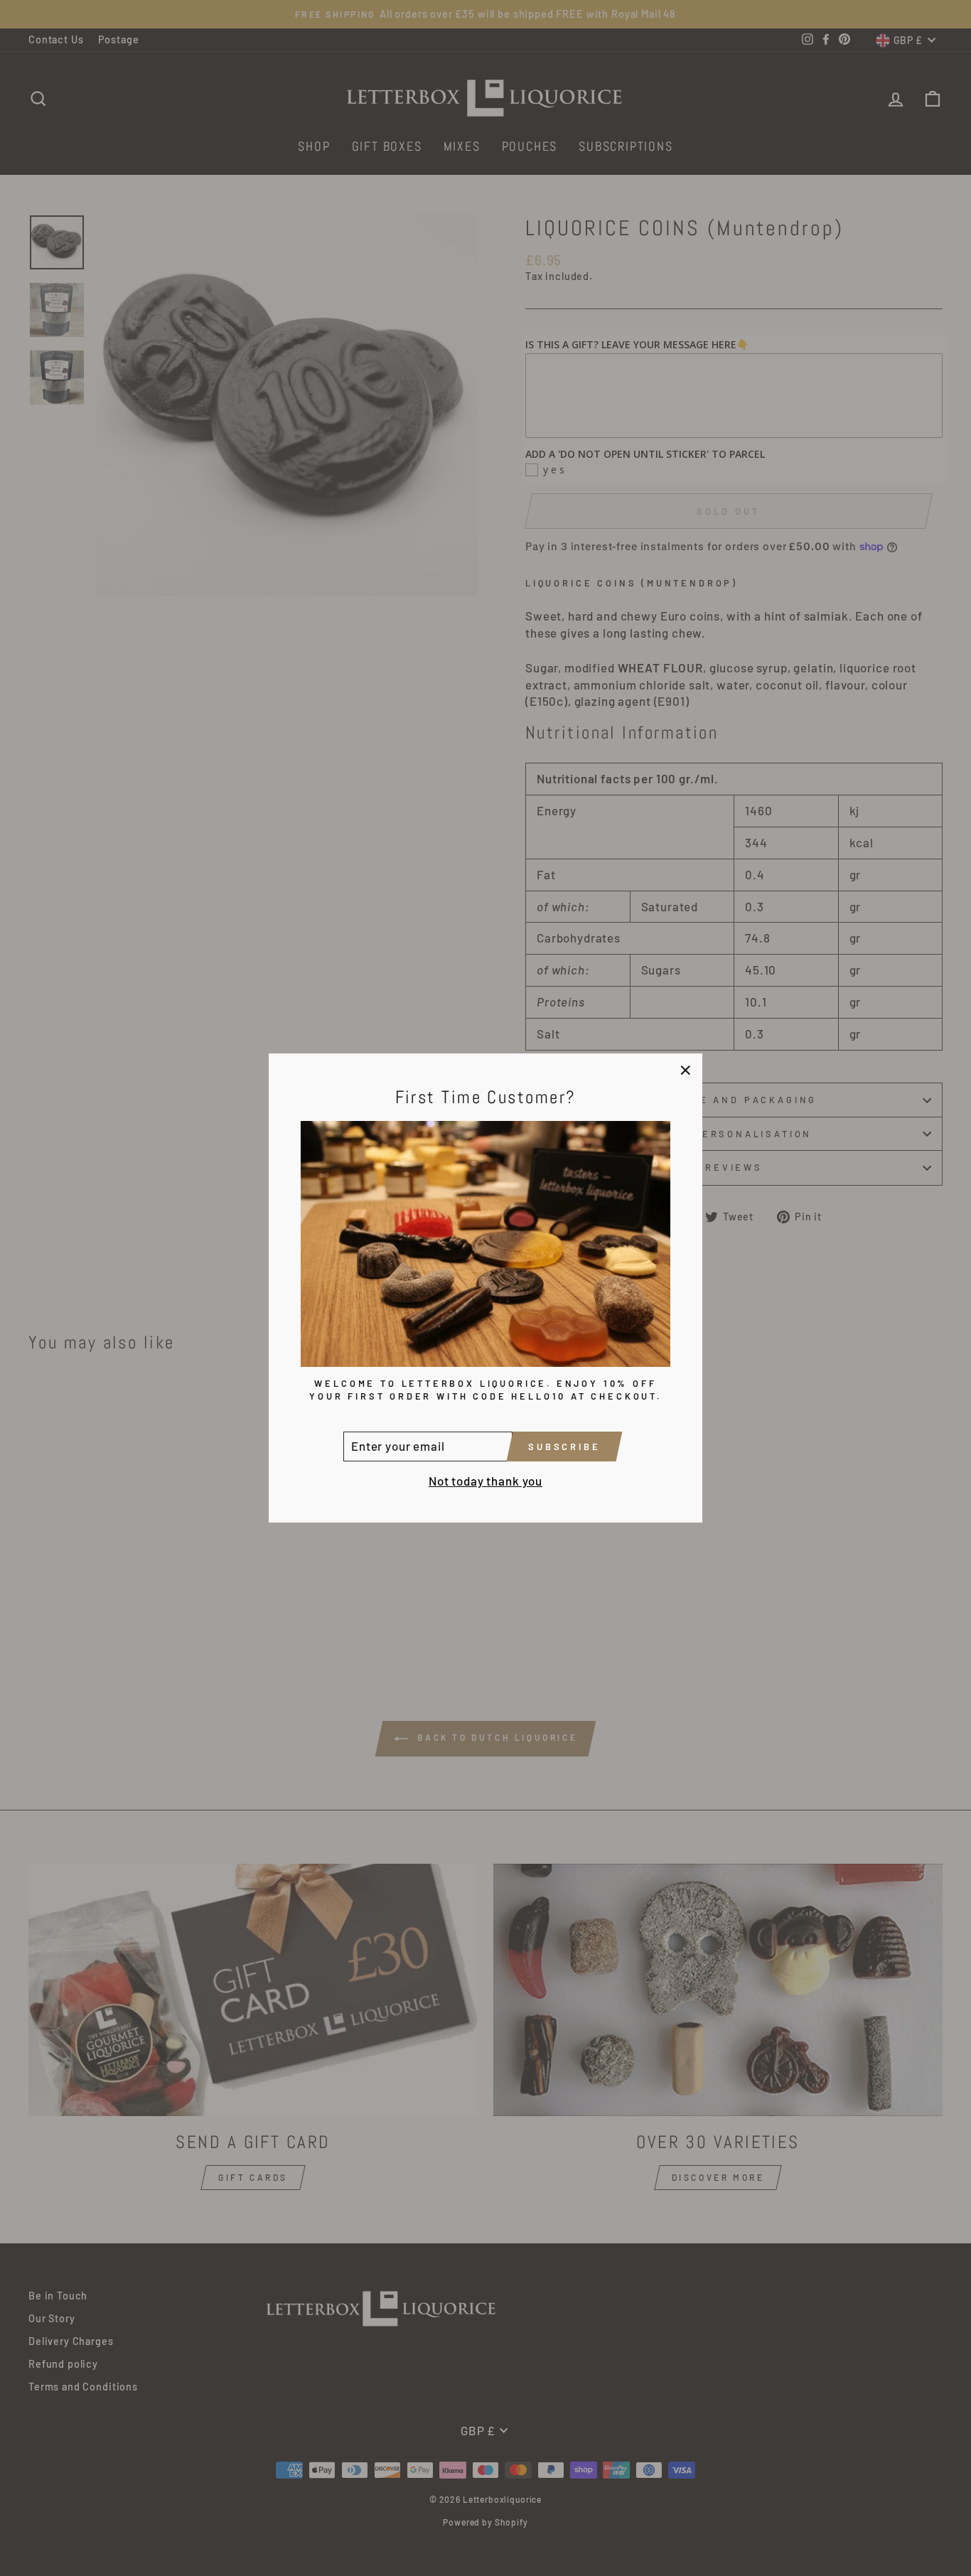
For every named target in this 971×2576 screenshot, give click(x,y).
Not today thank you (485, 1481)
